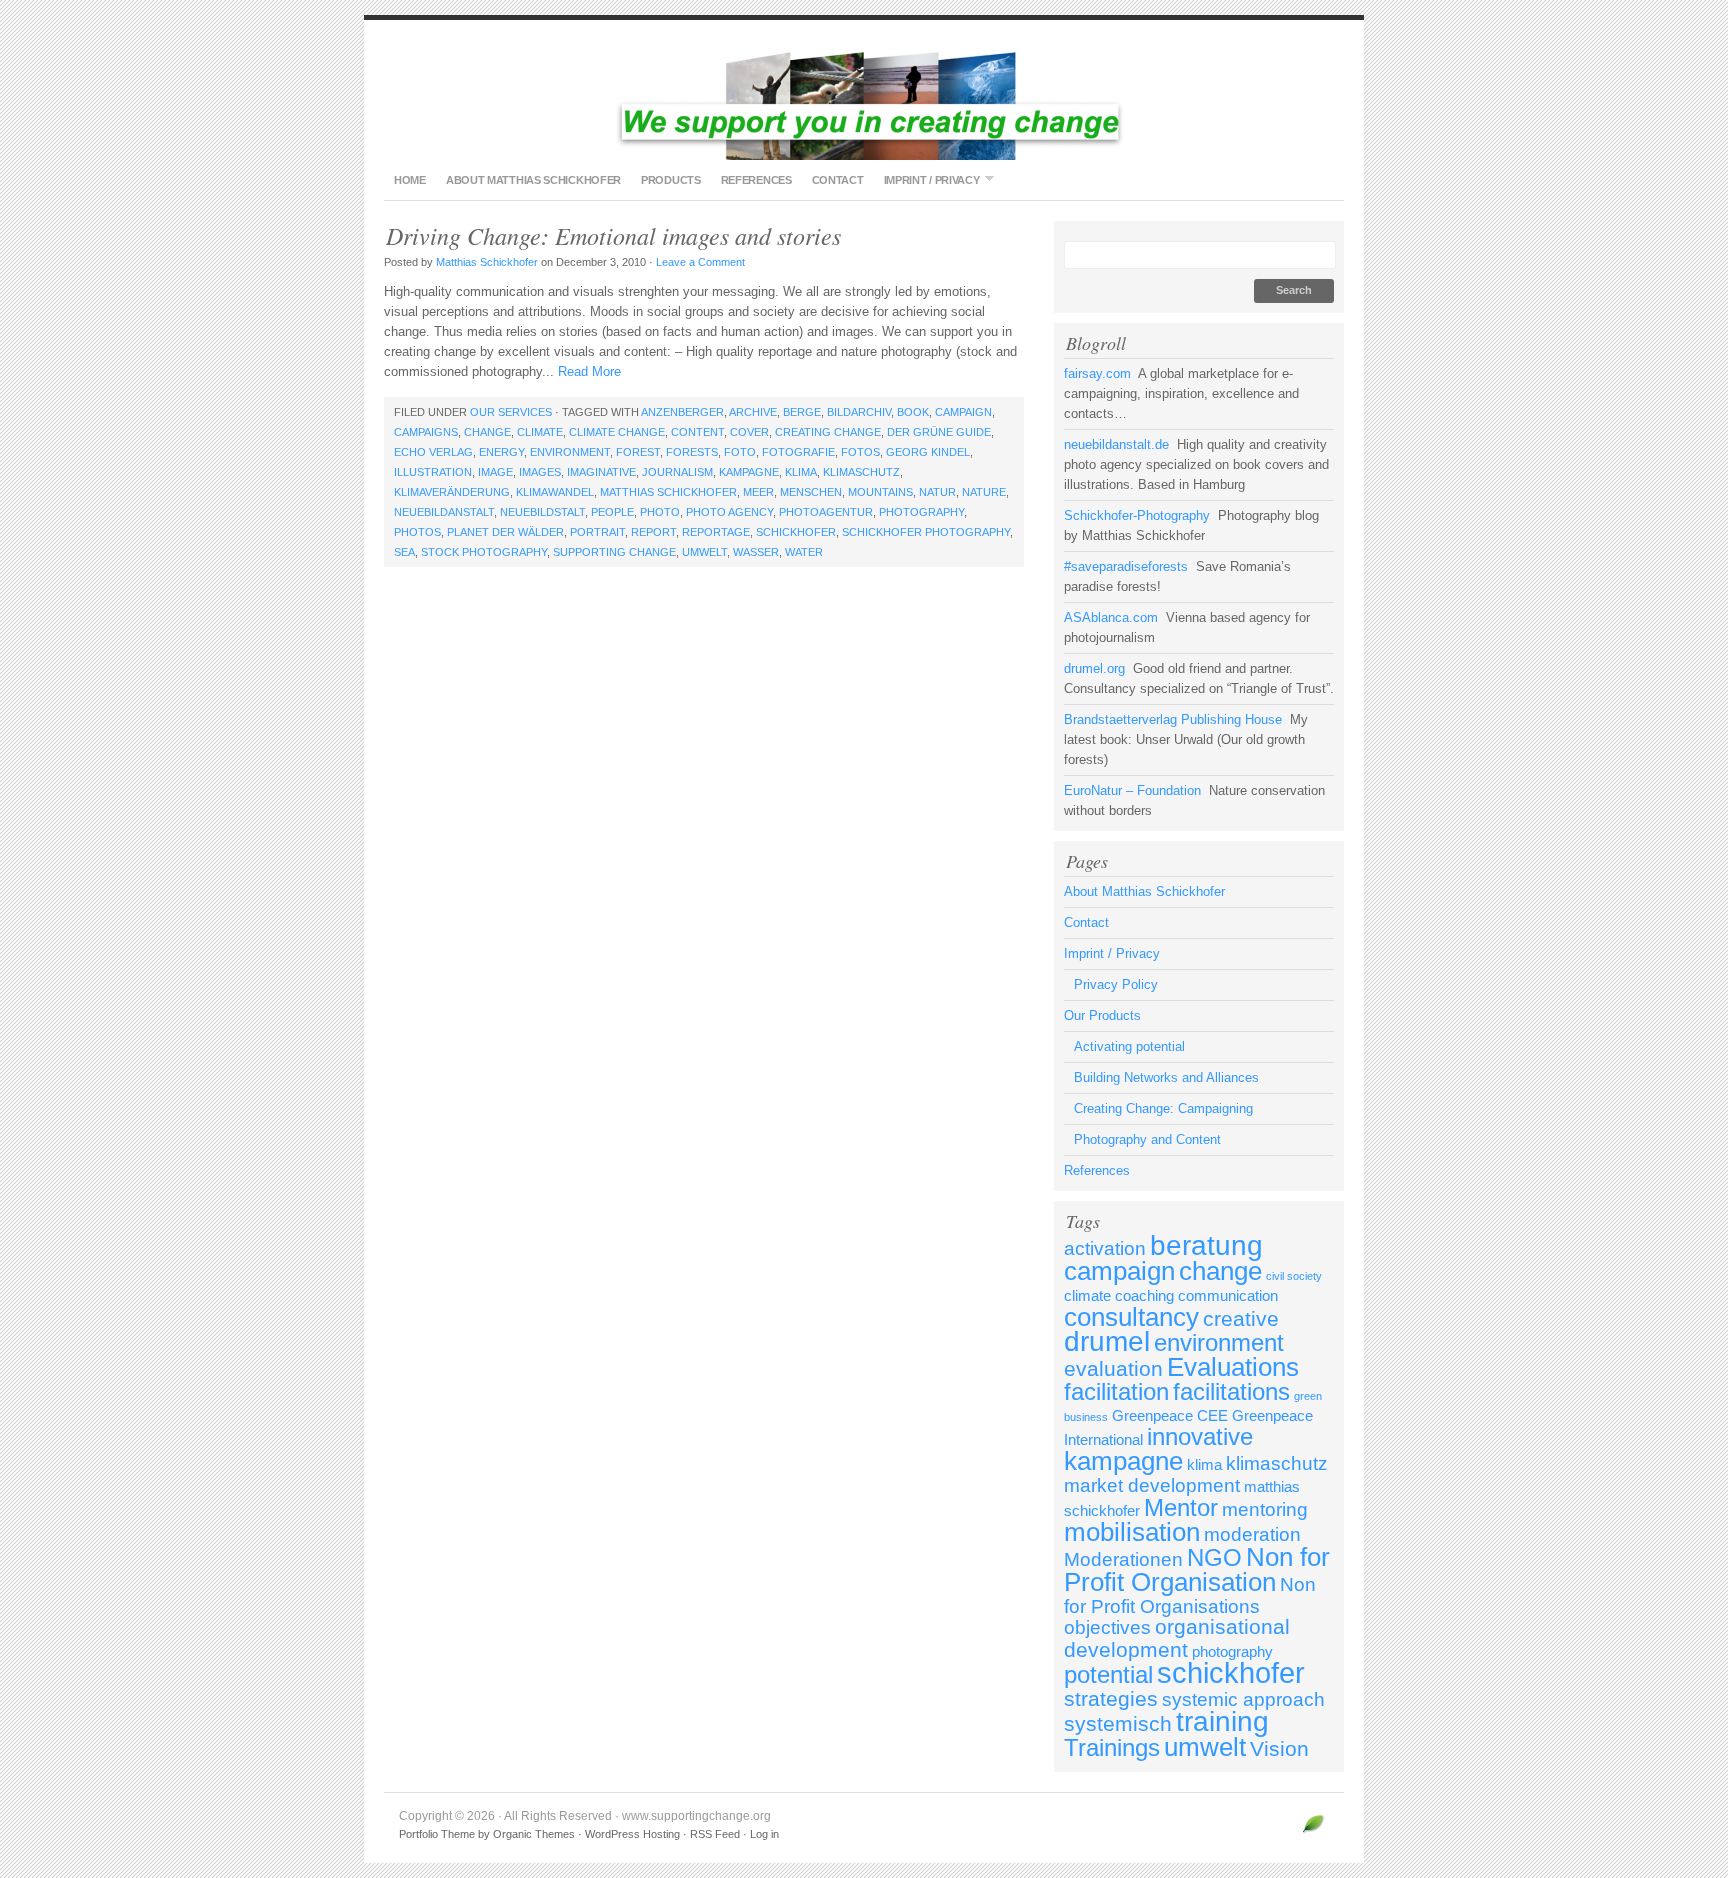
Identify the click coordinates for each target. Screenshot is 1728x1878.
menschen (811, 492)
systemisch (1118, 1724)
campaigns (426, 432)
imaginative (601, 472)
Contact (838, 180)
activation (1105, 1248)
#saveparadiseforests (1126, 566)
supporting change (614, 552)
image (495, 472)
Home (410, 180)
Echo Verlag (433, 452)
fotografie (798, 452)
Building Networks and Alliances (1166, 1077)
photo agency (729, 512)
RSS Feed (715, 1834)
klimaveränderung (452, 492)
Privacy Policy (1116, 984)
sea (404, 552)
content (697, 432)
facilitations (1231, 1391)
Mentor (1181, 1507)
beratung (1206, 1245)
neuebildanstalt (444, 512)
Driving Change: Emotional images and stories (613, 235)
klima (801, 472)
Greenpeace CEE (1170, 1415)
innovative (1200, 1436)
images (540, 472)
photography (921, 512)
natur (937, 492)
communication (1228, 1295)
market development (1152, 1485)
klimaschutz (861, 472)
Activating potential (1129, 1046)
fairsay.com (1097, 373)
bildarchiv (859, 412)
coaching (1144, 1295)
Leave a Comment (700, 262)
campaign (963, 412)
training (1222, 1721)
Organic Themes (534, 1834)
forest (638, 452)
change (487, 432)
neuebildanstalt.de (1116, 444)
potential (1108, 1674)
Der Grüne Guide (939, 432)
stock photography (484, 552)
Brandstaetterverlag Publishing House (1173, 719)
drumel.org (1094, 668)
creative (1241, 1319)
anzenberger (682, 412)
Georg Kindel (928, 452)
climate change (617, 432)
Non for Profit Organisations (1190, 1595)
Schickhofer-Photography (1137, 515)
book (913, 412)
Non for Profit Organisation (1197, 1569)
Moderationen (1123, 1559)
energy (501, 452)
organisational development (1177, 1638)
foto (740, 452)
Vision (1279, 1749)
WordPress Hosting (632, 1834)
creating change (828, 432)
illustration (433, 472)
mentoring (1265, 1509)
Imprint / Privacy (927, 179)
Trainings (1112, 1747)
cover (749, 432)
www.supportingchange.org (864, 100)
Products (671, 180)
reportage (716, 532)
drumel (1107, 1341)
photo (660, 512)
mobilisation (1132, 1532)
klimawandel (555, 492)
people (612, 512)
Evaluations (1233, 1367)
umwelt (704, 552)
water (804, 552)
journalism (677, 472)
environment (570, 452)
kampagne (749, 472)
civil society (1294, 1276)
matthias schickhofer (668, 492)
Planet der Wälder (505, 532)
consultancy (1131, 1317)
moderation (1252, 1534)
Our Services (511, 412)
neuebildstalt (542, 512)
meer (758, 492)
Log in (764, 1834)
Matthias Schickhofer (487, 262)
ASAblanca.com (1111, 617)
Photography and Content (1147, 1139)
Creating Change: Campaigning (1163, 1108)
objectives (1107, 1627)
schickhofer (796, 532)
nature (984, 492)
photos (417, 532)
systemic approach (1243, 1699)
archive (753, 412)
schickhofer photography (926, 532)
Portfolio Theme (437, 1834)
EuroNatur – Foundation (1132, 790)
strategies (1111, 1699)
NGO (1214, 1557)
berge (802, 412)
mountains (880, 492)
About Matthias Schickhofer (533, 180)
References (756, 180)
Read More (589, 371)
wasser (756, 552)
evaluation (1113, 1369)
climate (540, 432)
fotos (860, 452)
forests (692, 452)
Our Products (1102, 1015)
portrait (597, 532)
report (653, 532)
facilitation (1116, 1391)
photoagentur (826, 512)
